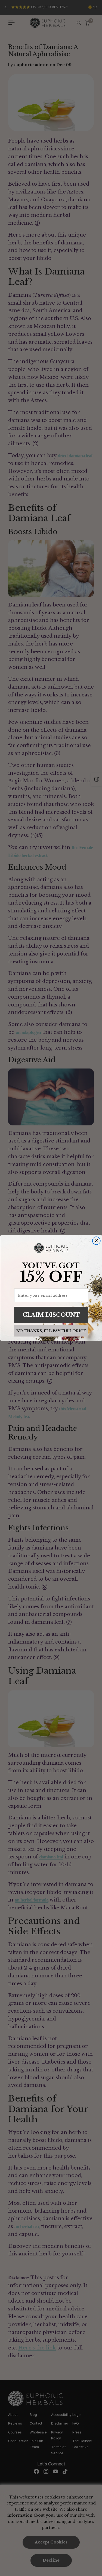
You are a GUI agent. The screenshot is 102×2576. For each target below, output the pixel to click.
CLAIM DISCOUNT (51, 1315)
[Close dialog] (96, 1241)
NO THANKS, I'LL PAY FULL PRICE (51, 1331)
